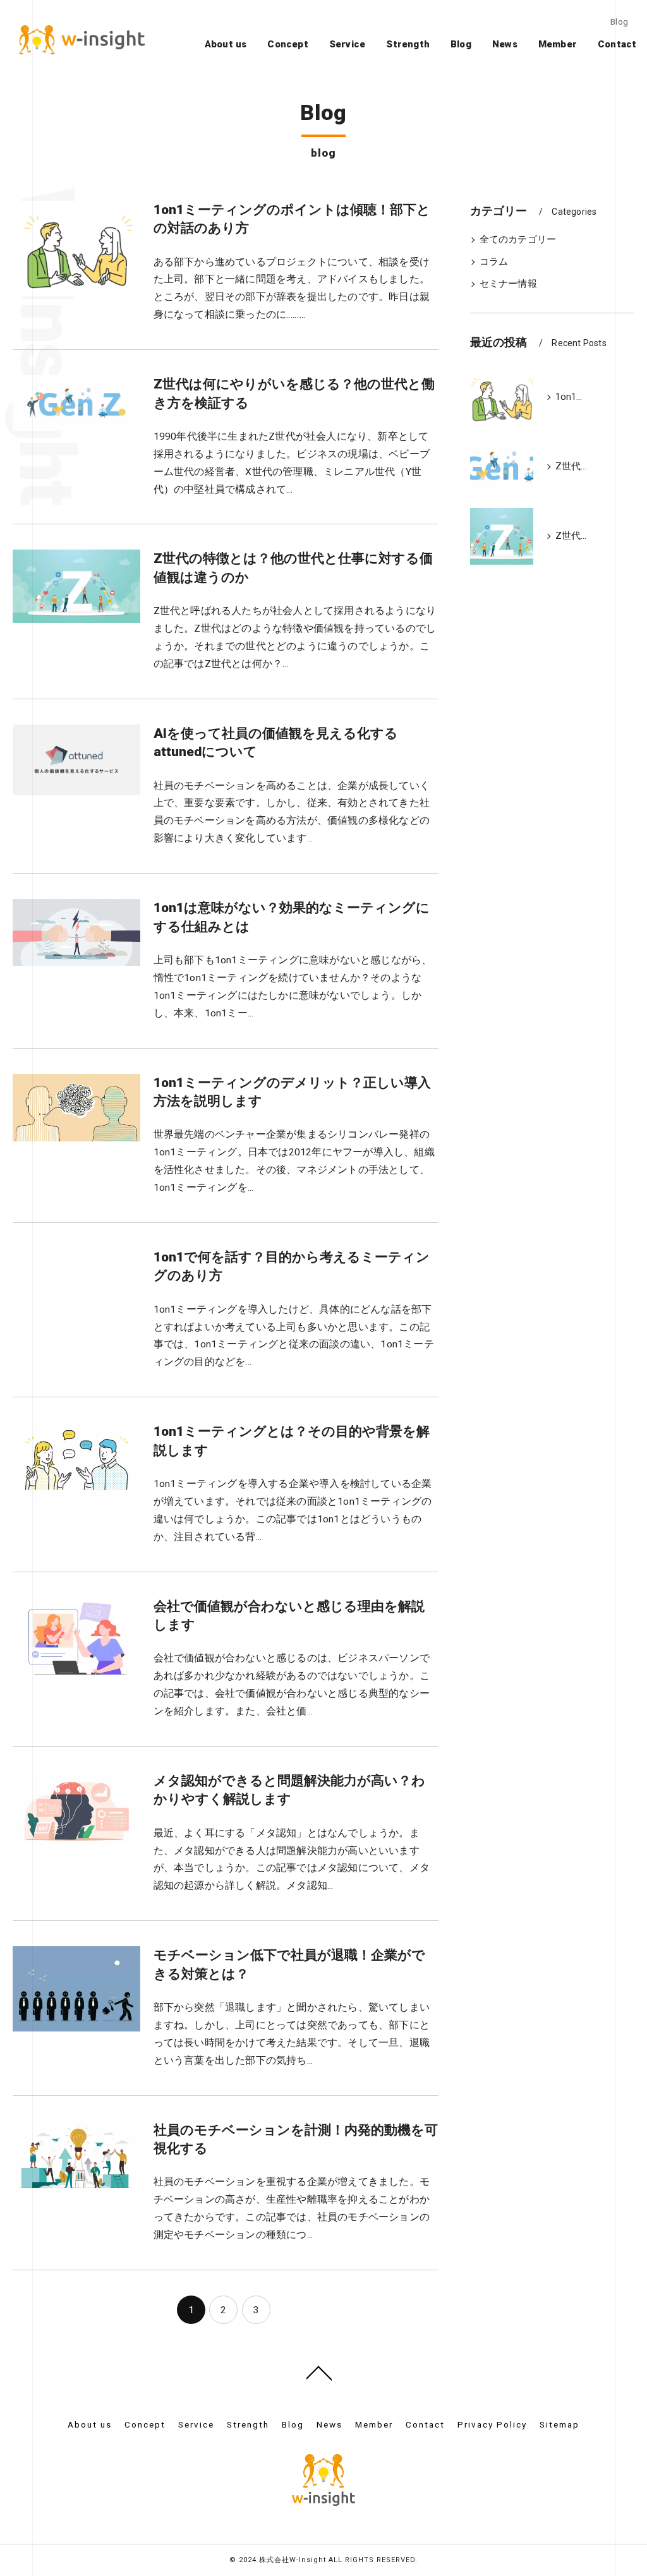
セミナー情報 (508, 284)
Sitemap (559, 2424)
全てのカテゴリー (518, 240)
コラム (494, 262)
